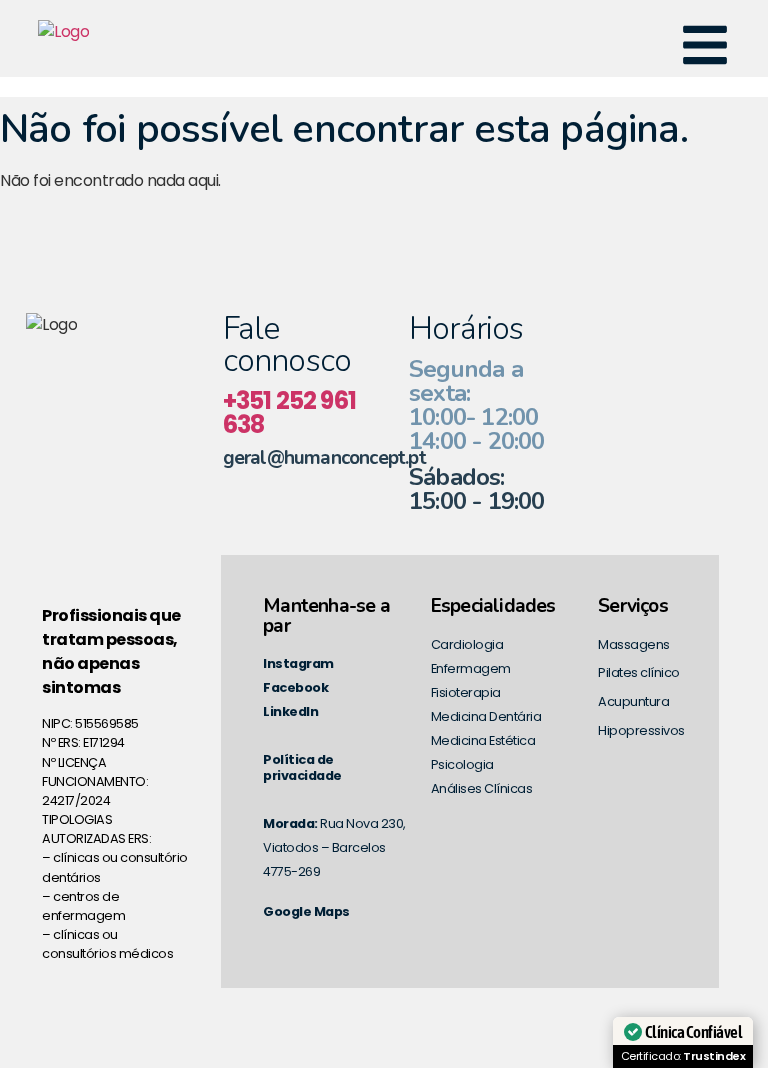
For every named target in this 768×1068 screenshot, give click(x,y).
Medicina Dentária (486, 716)
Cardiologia (467, 644)
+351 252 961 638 (289, 412)
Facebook (295, 687)
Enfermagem (471, 668)
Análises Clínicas (482, 788)
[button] (705, 48)
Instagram (298, 663)
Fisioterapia (466, 692)
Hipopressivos (641, 730)
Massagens (634, 644)
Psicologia (462, 764)
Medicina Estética (483, 740)
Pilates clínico (639, 672)
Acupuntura (633, 701)
